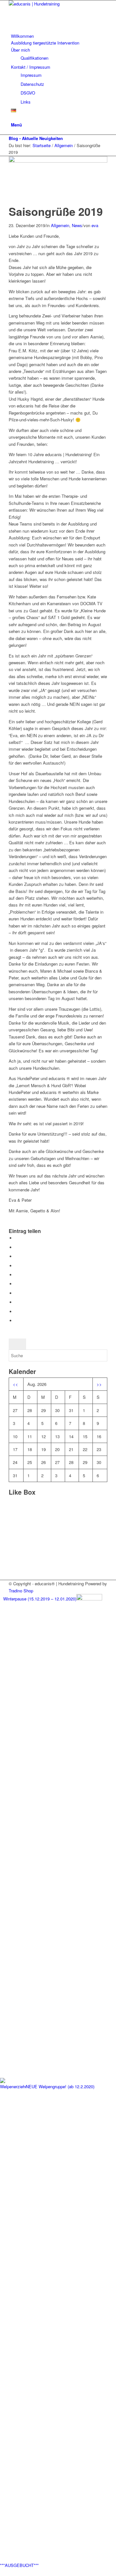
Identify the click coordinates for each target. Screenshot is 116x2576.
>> (99, 1384)
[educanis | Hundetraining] (57, 4)
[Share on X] (17, 1256)
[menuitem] (59, 36)
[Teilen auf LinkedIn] (17, 1284)
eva (95, 225)
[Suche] (13, 118)
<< (15, 1384)
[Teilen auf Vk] (17, 1302)
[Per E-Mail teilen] (17, 1321)
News (77, 225)
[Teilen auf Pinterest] (17, 1275)
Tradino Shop (21, 1591)
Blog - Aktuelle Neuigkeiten (36, 138)
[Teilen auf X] (17, 1247)
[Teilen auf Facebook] (17, 1238)
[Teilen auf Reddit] (17, 1312)
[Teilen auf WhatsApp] (17, 1266)
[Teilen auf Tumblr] (17, 1293)
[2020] (58, 161)
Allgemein (60, 225)
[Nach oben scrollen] (2, 2572)
